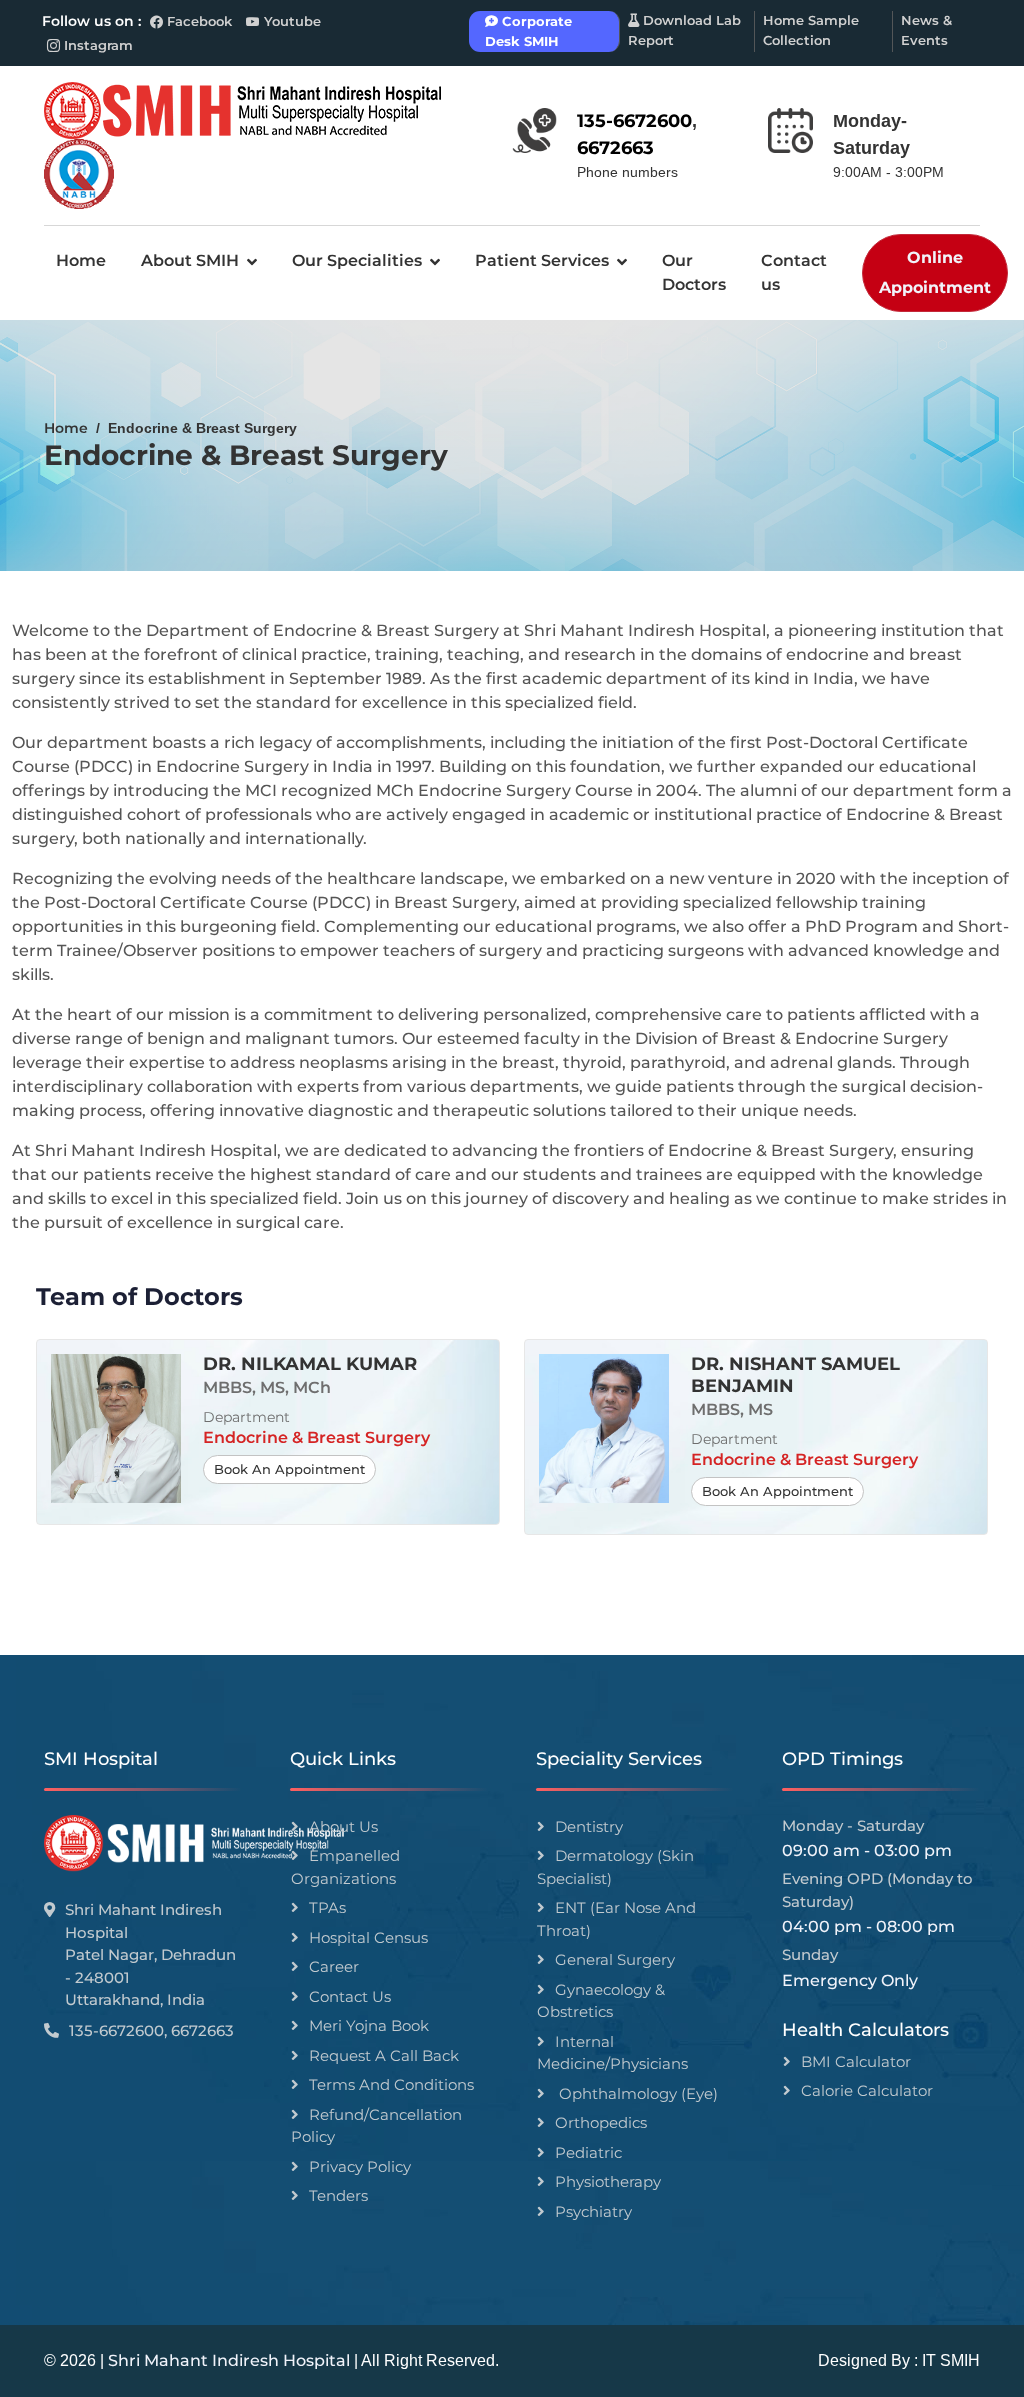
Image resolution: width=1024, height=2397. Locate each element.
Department (246, 1417)
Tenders (338, 2195)
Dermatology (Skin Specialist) (615, 1867)
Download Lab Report (684, 30)
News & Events (926, 30)
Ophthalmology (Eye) (636, 2093)
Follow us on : (91, 21)
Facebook (197, 21)
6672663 (615, 148)
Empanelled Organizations (345, 1867)
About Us (343, 1826)
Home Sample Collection (811, 30)
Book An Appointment (289, 1469)
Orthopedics (601, 2122)
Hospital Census (368, 1937)
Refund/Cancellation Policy (376, 2126)
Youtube (292, 21)
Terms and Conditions (391, 2084)
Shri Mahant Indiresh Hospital (229, 2360)
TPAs (327, 1907)
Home (81, 260)
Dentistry (589, 1826)
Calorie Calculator (867, 2090)
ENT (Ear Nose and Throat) (616, 1919)
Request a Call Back (384, 2055)
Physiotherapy (608, 2181)
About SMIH (190, 260)
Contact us (794, 272)
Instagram (98, 45)
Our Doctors (694, 272)
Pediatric (588, 2152)
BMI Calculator (856, 2061)
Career (334, 1966)
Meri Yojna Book (369, 2025)
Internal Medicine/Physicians (612, 2053)
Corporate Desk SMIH (528, 31)
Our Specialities (357, 260)
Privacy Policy (360, 2166)
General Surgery (615, 1959)
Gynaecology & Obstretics (601, 2001)
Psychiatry (593, 2211)
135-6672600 (634, 121)
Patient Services (542, 260)
